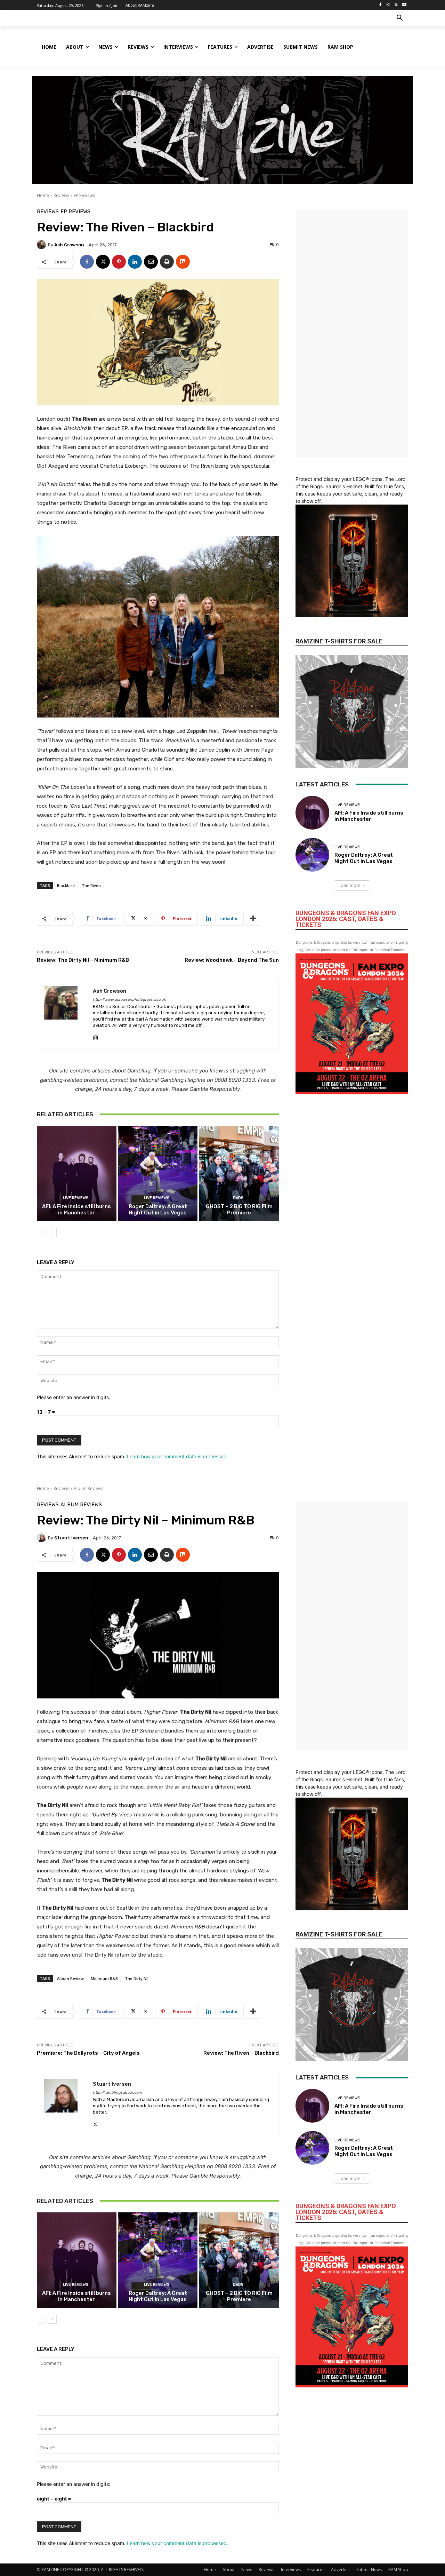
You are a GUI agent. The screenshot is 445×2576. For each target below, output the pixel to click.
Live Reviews (76, 1198)
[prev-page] (41, 1232)
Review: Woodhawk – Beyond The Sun (232, 960)
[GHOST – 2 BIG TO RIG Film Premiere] (239, 1173)
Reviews (61, 195)
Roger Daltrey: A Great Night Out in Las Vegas (158, 1210)
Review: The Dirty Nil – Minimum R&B (83, 960)
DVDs (238, 1198)
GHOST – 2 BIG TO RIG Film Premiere (239, 1210)
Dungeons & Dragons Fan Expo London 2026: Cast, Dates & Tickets (346, 919)
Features (316, 2570)
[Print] (167, 262)
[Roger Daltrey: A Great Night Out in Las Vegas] (158, 1173)
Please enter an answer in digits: (74, 1397)
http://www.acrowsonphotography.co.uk (129, 1000)
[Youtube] (404, 5)
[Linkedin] (135, 262)
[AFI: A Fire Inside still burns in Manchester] (77, 1173)
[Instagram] (389, 5)
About (229, 2570)
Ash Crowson (69, 245)
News (247, 2570)
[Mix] (183, 262)
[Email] (151, 262)
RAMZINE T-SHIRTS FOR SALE (339, 641)
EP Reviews (84, 195)
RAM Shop (398, 2570)
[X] (396, 5)
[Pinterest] (119, 262)
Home (43, 195)
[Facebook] (381, 5)
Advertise (340, 2570)
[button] (400, 18)
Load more (350, 885)
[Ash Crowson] (42, 245)
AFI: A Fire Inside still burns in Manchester (76, 1210)
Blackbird (66, 885)
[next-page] (52, 1232)
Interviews (291, 2570)
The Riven (91, 885)
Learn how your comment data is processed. (177, 1456)
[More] (253, 919)
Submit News (369, 2570)
